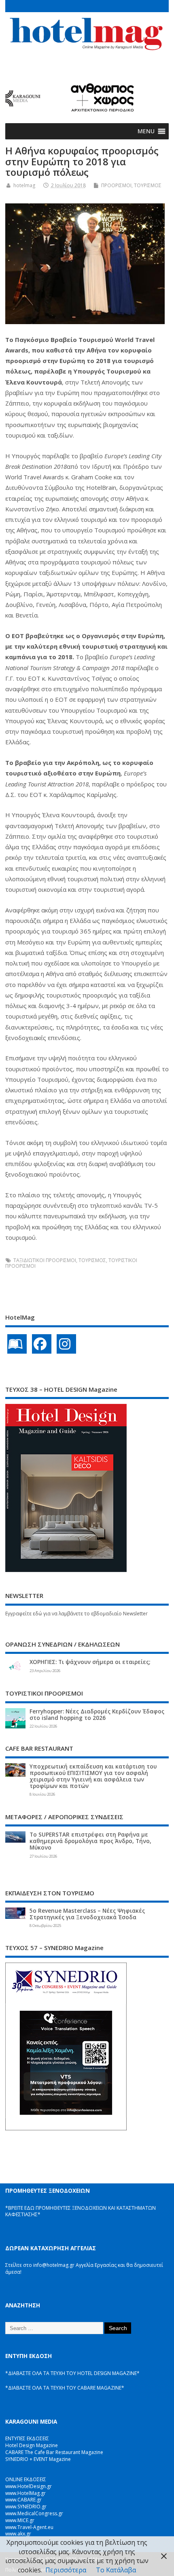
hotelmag (24, 185)
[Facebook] (42, 1344)
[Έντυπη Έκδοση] (17, 1344)
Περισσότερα (66, 2570)
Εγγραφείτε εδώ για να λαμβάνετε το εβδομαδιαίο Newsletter (76, 1614)
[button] (146, 131)
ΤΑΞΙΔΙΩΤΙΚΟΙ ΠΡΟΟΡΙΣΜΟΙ (45, 1260)
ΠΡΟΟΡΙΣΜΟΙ (116, 185)
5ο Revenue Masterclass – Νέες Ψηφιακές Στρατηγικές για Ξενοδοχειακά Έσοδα (87, 1914)
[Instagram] (66, 1344)
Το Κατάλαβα (116, 2570)
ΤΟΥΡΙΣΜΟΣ (148, 185)
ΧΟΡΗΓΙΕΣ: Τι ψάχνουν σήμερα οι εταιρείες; (90, 1662)
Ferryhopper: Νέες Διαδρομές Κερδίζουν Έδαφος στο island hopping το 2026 (97, 1715)
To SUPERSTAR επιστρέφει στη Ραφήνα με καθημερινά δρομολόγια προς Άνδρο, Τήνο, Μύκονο (90, 1841)
